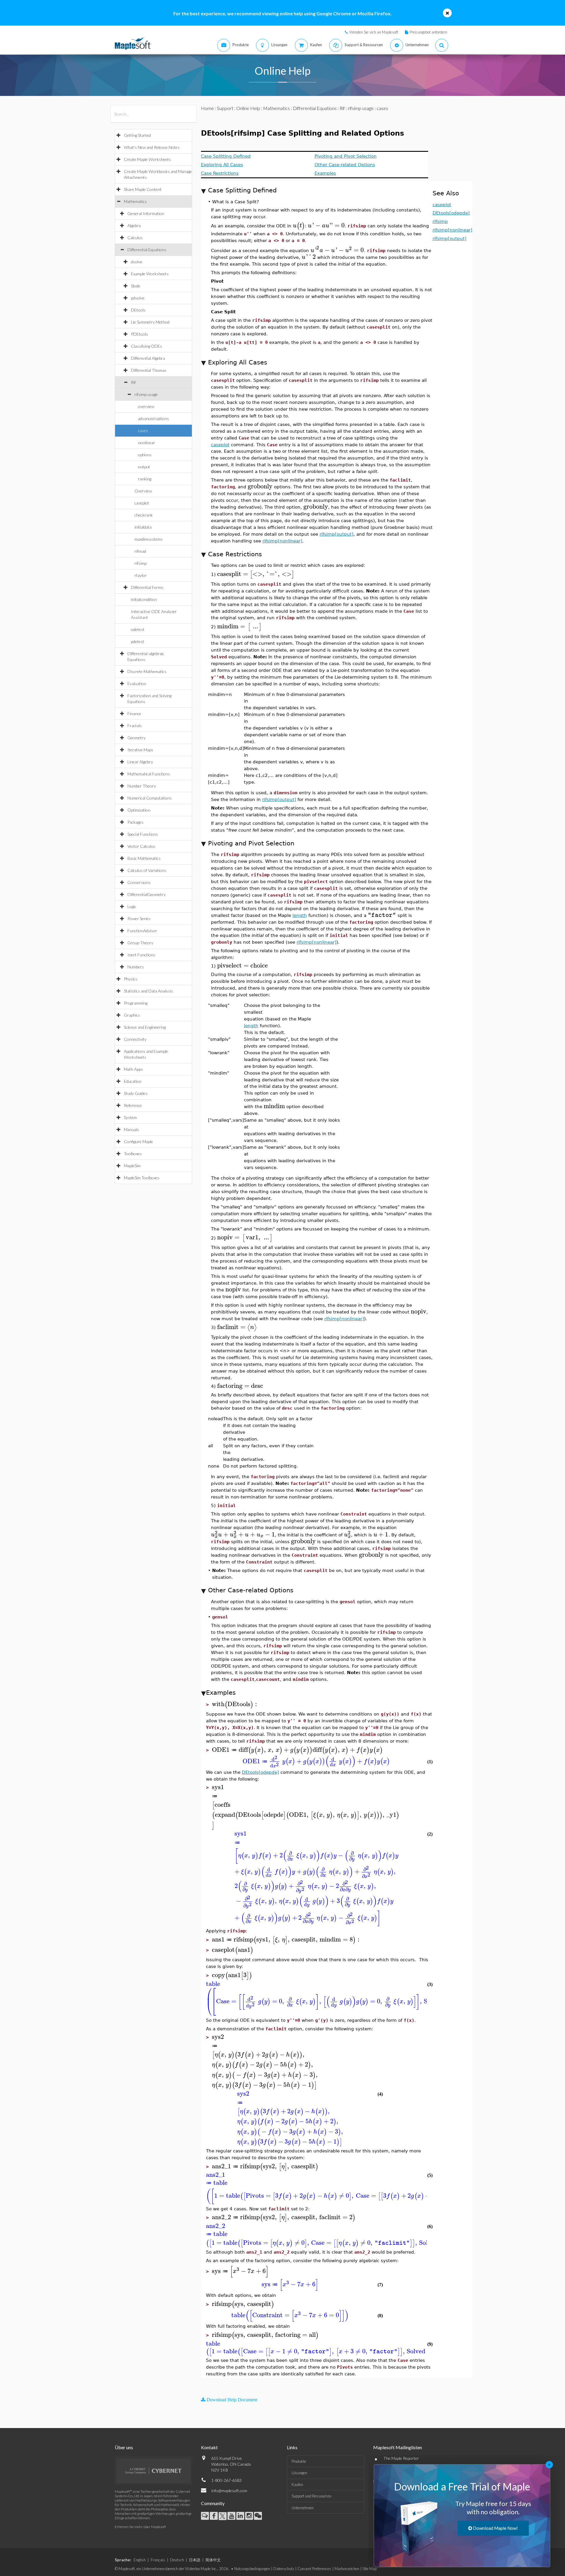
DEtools (138, 310)
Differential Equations (147, 250)
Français (158, 2560)
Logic (132, 906)
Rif (133, 382)
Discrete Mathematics (147, 671)
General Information (146, 213)
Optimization (139, 810)
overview (146, 406)
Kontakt (209, 2447)
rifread (140, 551)
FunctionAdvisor (142, 931)
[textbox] (299, 225)
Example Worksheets (150, 274)
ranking (145, 479)
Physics (131, 979)
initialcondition (144, 599)
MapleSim (132, 1166)
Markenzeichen (347, 2569)
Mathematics (135, 201)
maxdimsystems (149, 539)
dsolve (137, 262)
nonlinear (147, 443)
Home (207, 108)
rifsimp (141, 563)
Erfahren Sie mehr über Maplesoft (140, 2527)
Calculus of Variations (147, 870)
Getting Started (137, 135)
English (140, 2560)
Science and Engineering (145, 1027)
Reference (133, 1105)
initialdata (143, 527)
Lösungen (299, 2473)
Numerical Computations (150, 798)
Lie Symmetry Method (150, 322)
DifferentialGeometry (147, 894)
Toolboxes (133, 1154)
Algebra (134, 225)
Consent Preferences (314, 2569)
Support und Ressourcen (311, 2496)
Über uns (124, 2447)
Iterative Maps (140, 750)
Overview (143, 491)
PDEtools (139, 334)
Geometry (137, 738)
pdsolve (138, 298)
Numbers (136, 967)
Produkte (299, 2461)
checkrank (144, 515)
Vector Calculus (141, 846)
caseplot (142, 503)
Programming (136, 1003)
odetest (138, 629)
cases (143, 431)
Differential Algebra (148, 358)
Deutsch (177, 2560)
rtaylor (141, 575)
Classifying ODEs (147, 346)
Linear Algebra (140, 762)
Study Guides (136, 1093)
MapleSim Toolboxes (142, 1178)
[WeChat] (258, 2516)
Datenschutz (284, 2569)
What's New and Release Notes (152, 147)
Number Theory (142, 786)
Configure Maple (138, 1142)
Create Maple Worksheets (147, 159)
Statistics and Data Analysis (148, 991)
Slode (136, 286)
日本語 (195, 2560)
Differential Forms (147, 587)
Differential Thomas (149, 370)
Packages (136, 822)
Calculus (135, 238)
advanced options (153, 418)
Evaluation (137, 683)
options (145, 455)
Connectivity (135, 1039)
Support (225, 108)
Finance (134, 713)
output (144, 467)
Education (133, 1081)
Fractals (135, 726)
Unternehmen (303, 2508)
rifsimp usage (146, 394)
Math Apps (133, 1069)
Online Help (248, 108)
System (130, 1117)
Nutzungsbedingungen (252, 2569)
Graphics (132, 1015)
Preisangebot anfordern (428, 32)
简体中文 (213, 2560)
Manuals (132, 1129)
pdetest (138, 641)
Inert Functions (141, 955)
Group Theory (140, 943)
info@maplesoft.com (229, 2491)
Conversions (139, 882)
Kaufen (297, 2485)
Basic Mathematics (144, 858)
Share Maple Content (143, 189)
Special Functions (143, 834)
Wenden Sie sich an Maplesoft (374, 32)
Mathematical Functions (149, 774)
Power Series (139, 919)
